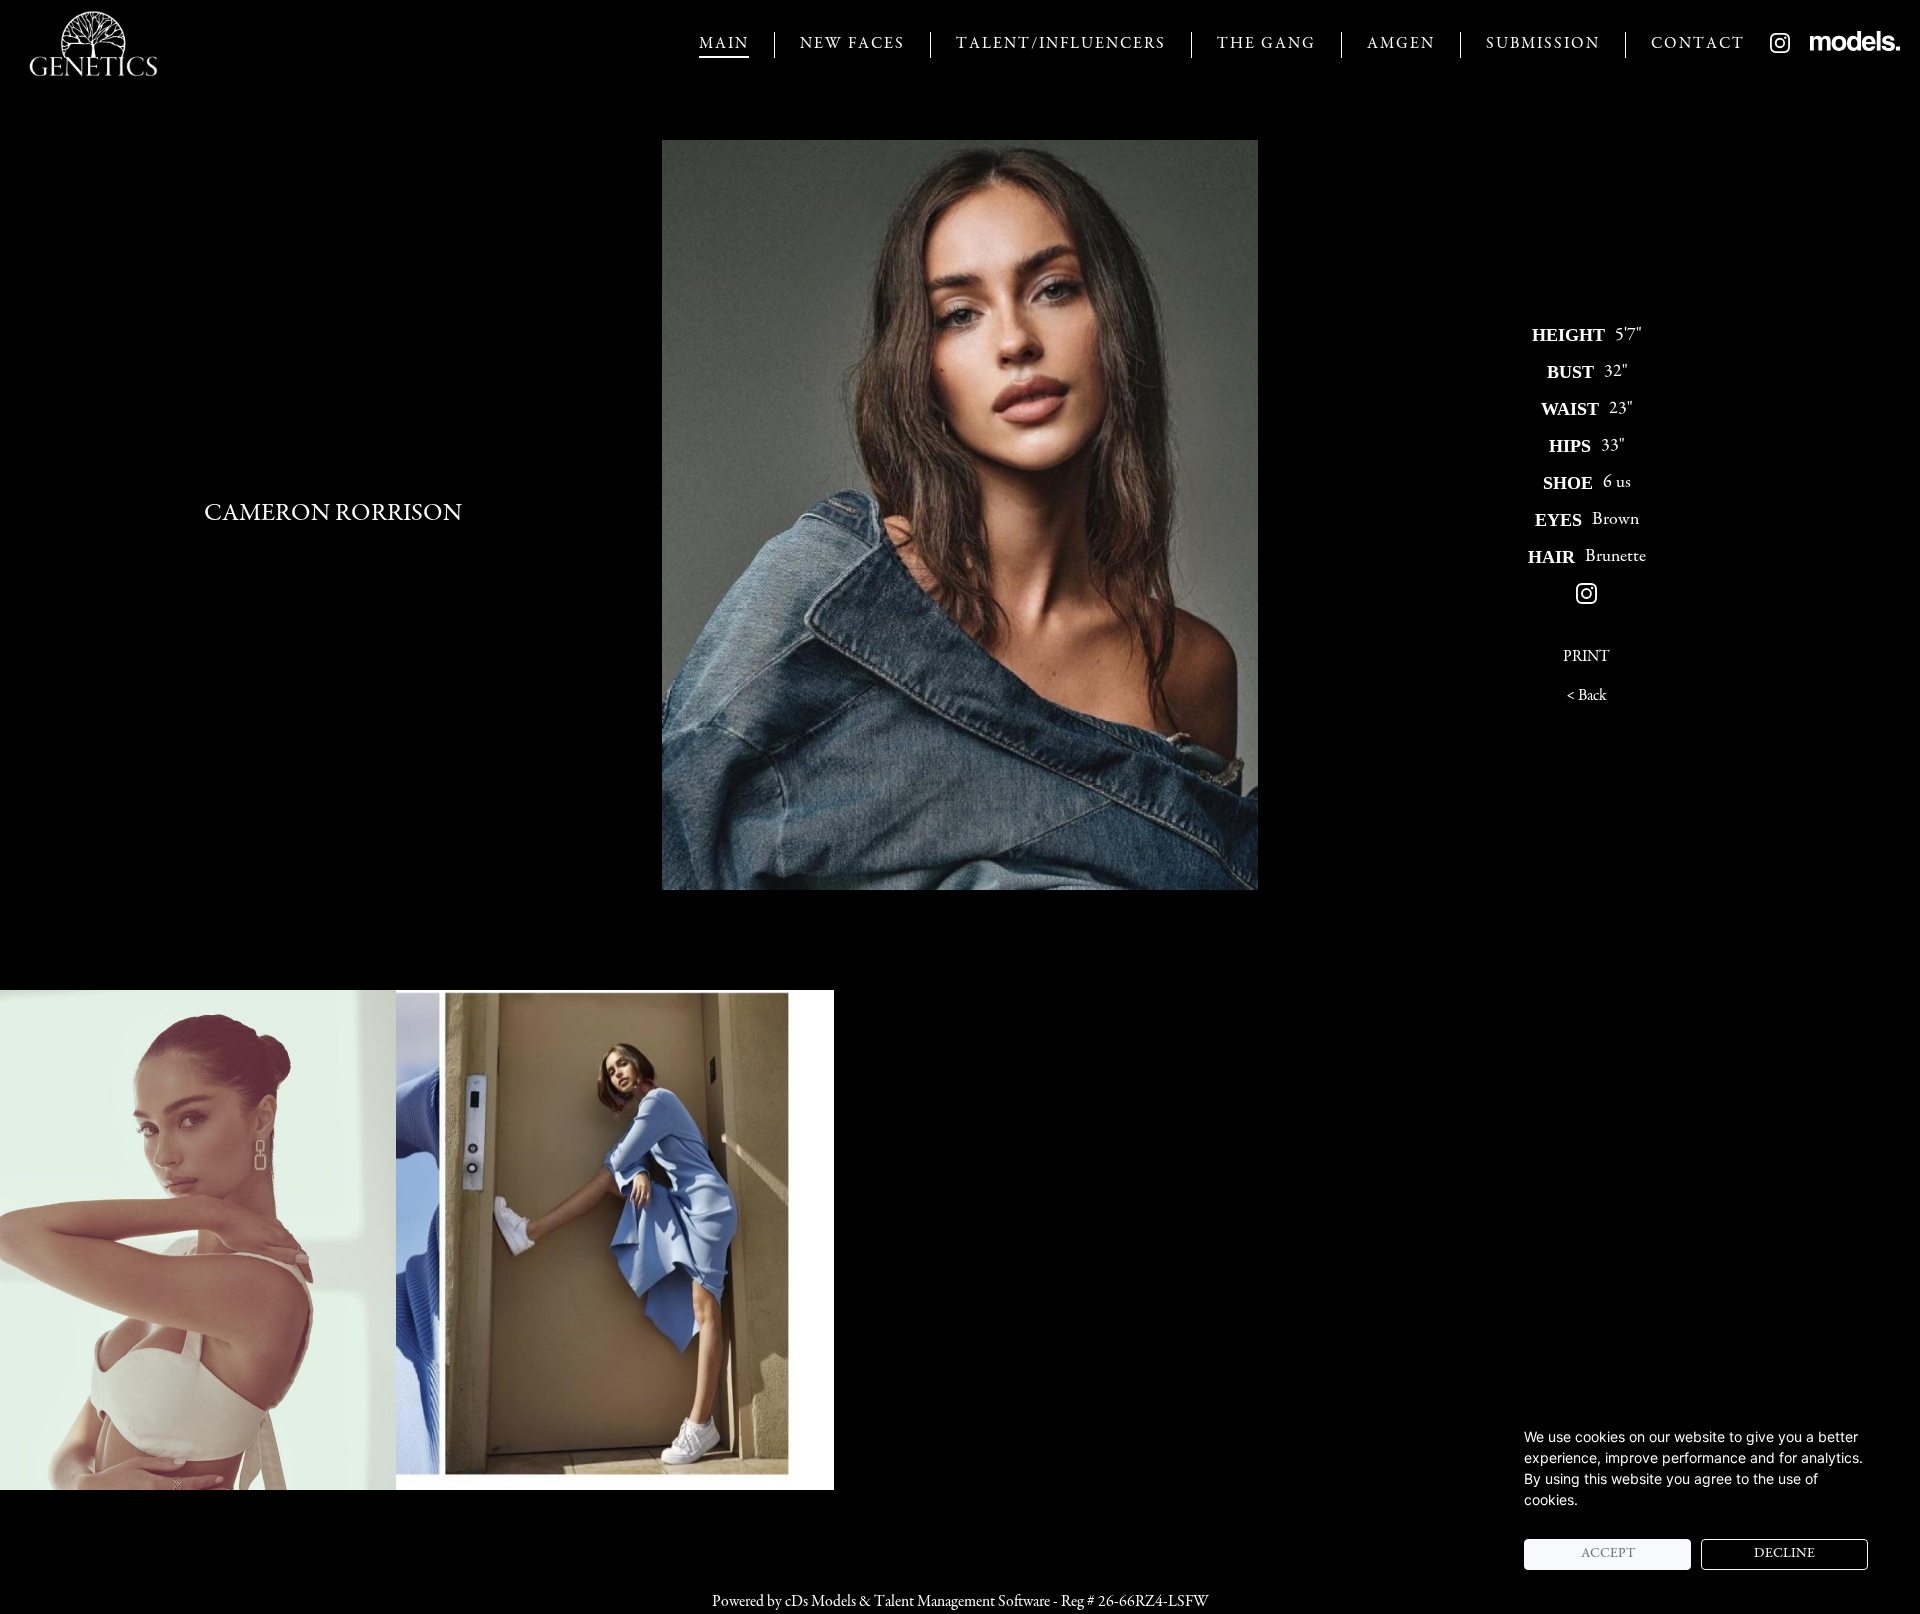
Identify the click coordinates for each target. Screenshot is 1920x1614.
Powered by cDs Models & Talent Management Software (881, 1602)
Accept (1608, 1554)
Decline (1784, 1554)
